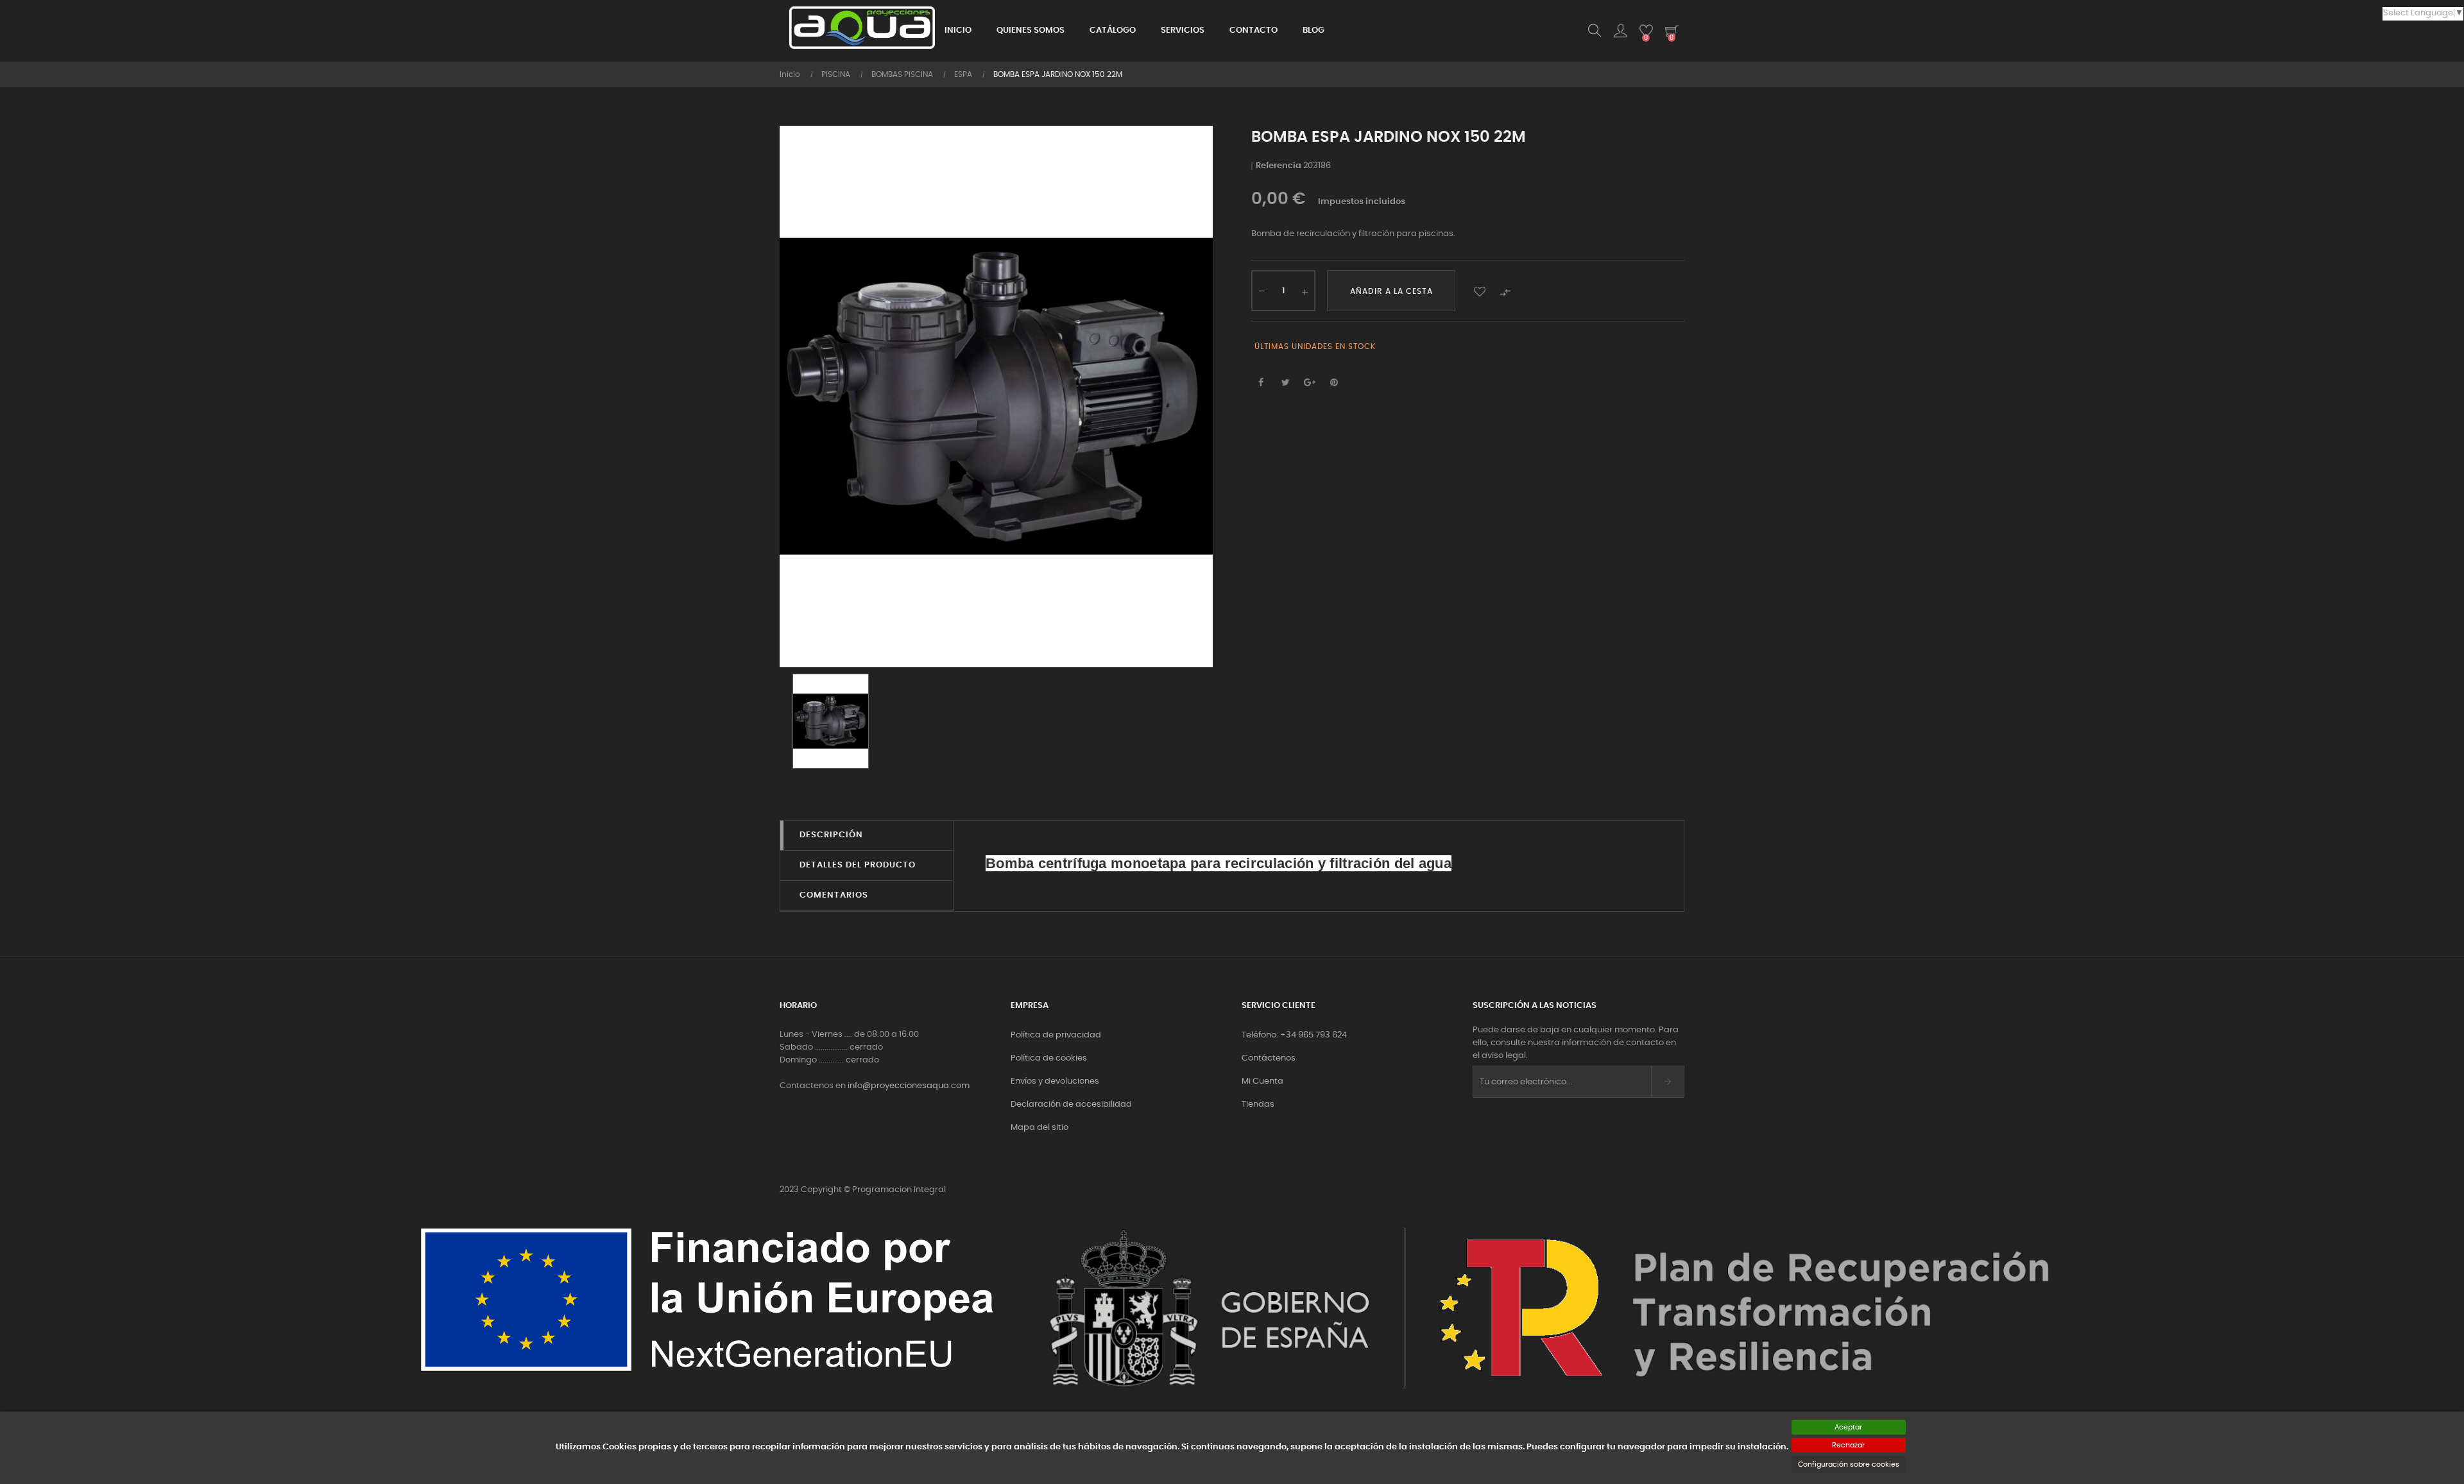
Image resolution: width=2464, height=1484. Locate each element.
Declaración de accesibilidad (1071, 1104)
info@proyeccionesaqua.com (909, 1086)
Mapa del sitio (1039, 1128)
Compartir (1261, 383)
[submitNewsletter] (1668, 1082)
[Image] (831, 721)
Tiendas (1258, 1104)
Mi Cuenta (1262, 1081)
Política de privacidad (1056, 1035)
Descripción (831, 835)
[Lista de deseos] (1480, 291)
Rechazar (1848, 1445)
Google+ (1310, 383)
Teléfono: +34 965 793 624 (1294, 1035)
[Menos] (1262, 289)
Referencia (1279, 166)
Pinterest (1334, 383)
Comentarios (834, 895)
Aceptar (1848, 1427)
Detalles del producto (858, 865)
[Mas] (1305, 291)
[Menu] (1620, 31)
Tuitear (1285, 383)
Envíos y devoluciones (1055, 1081)
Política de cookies (1049, 1058)
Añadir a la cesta (1391, 291)
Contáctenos (1269, 1058)
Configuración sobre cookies (1849, 1464)
